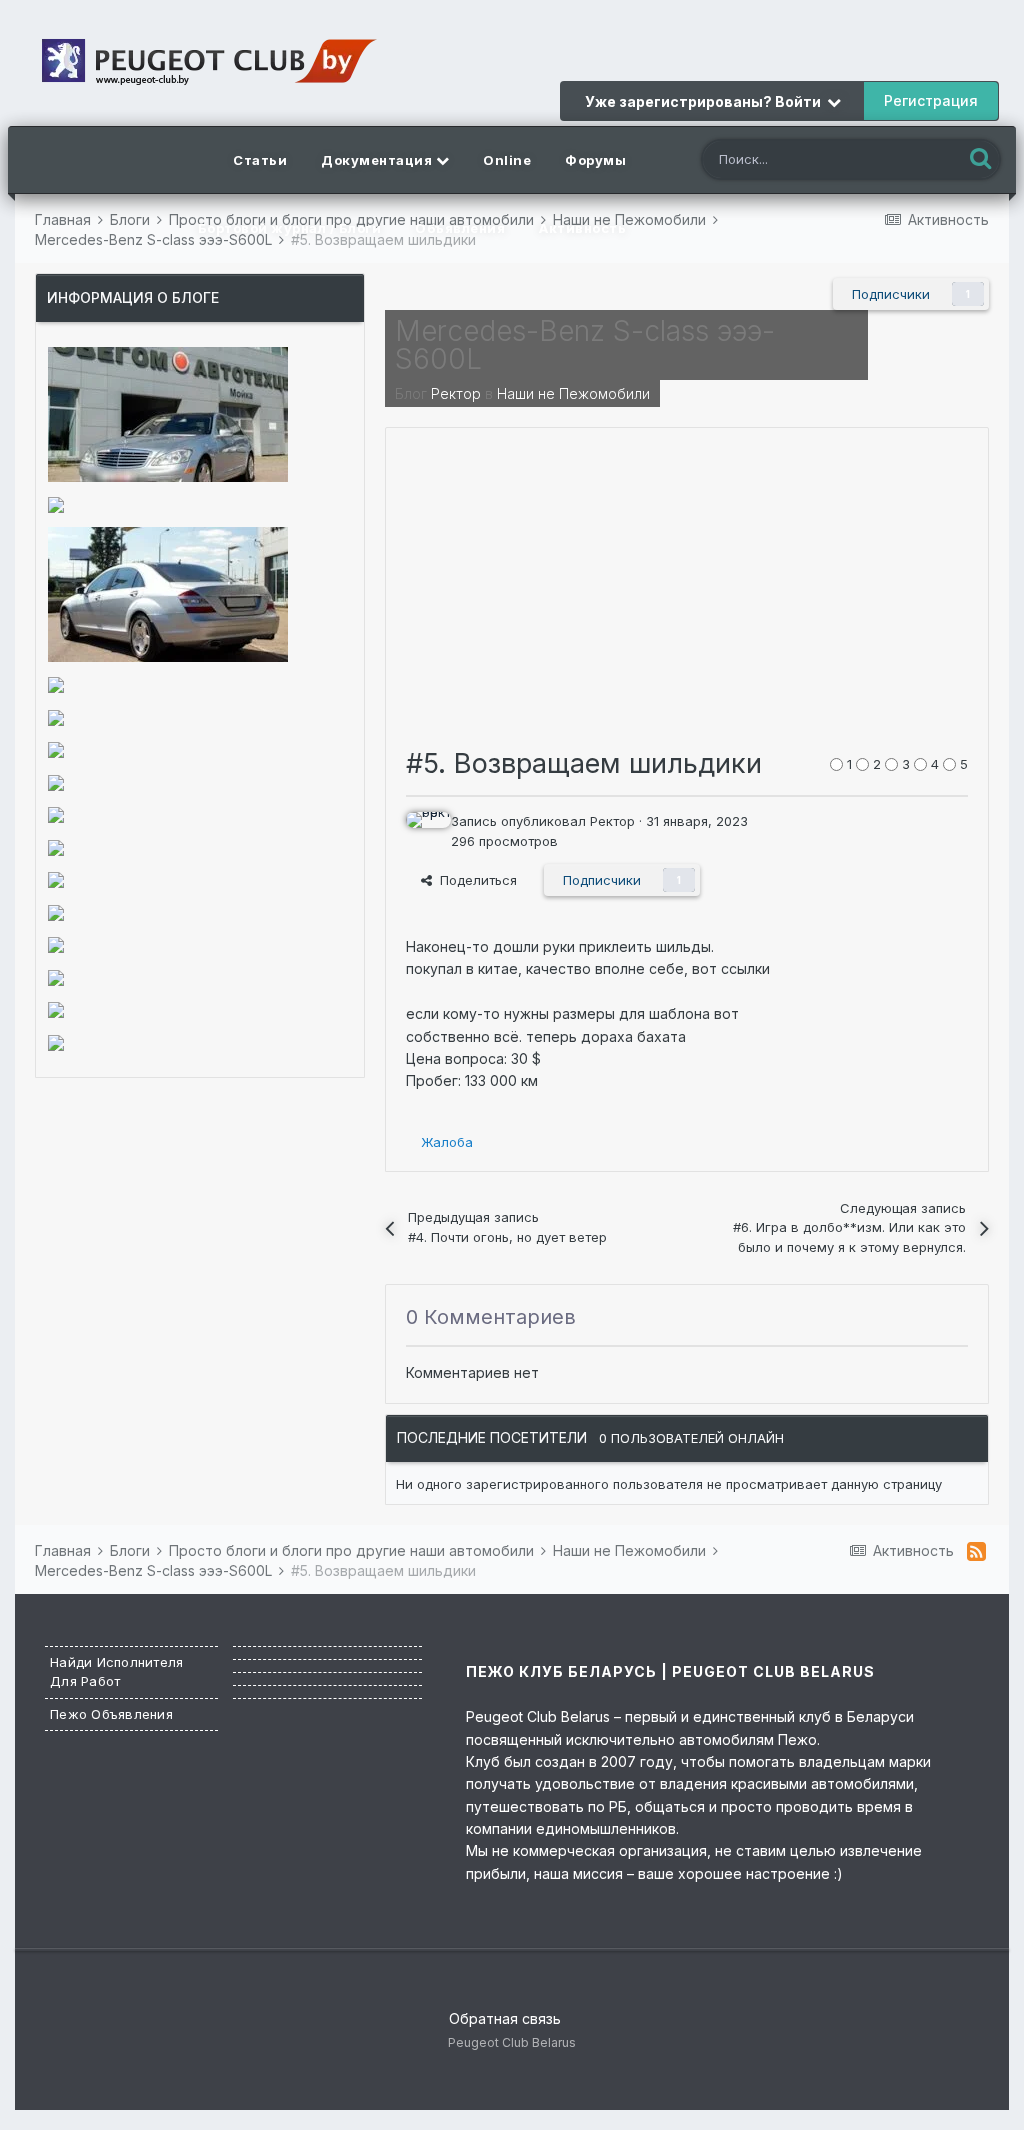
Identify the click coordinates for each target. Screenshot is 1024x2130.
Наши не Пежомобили (573, 393)
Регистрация (931, 100)
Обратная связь (505, 2018)
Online (507, 160)
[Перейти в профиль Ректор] (423, 829)
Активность (582, 228)
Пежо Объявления (111, 1714)
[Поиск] (980, 159)
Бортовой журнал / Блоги (290, 228)
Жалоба (447, 1142)
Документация (378, 160)
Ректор (456, 393)
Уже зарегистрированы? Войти (706, 101)
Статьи (260, 160)
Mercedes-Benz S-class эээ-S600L (585, 345)
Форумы (595, 160)
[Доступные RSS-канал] (976, 1551)
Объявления (460, 228)
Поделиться (474, 880)
